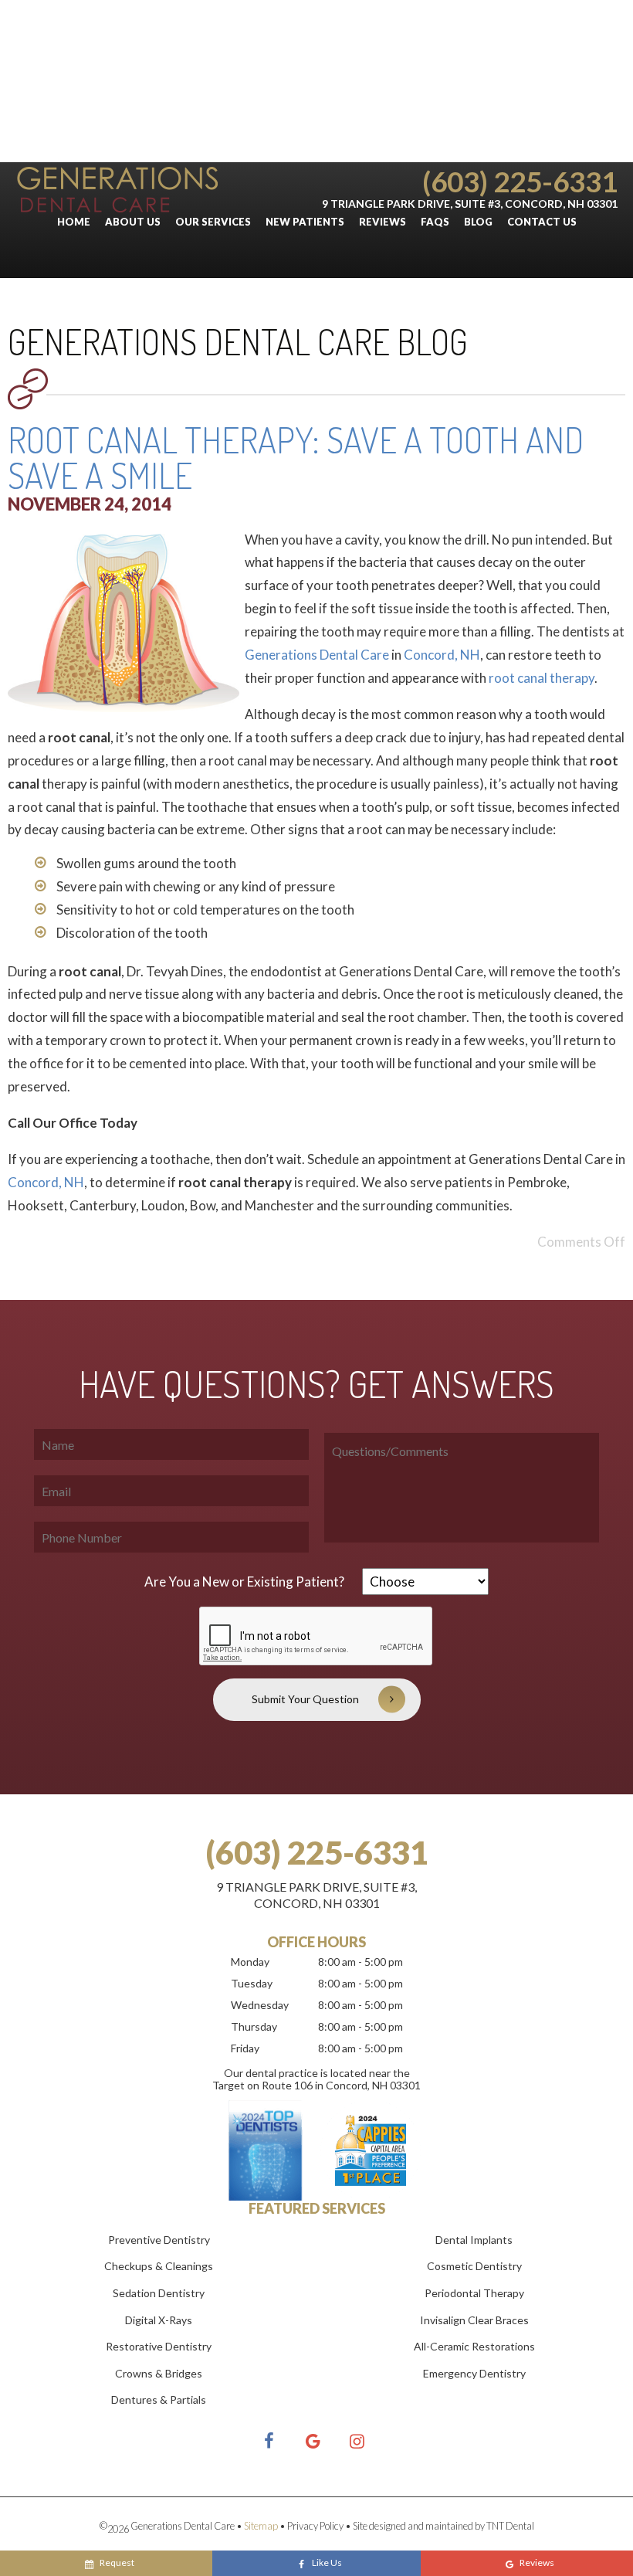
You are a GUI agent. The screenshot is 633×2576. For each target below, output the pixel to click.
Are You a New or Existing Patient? (244, 1582)
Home (74, 222)
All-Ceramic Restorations (474, 2346)
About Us (133, 222)
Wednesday (260, 2005)
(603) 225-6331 (520, 181)
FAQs (435, 222)
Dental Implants (474, 2240)
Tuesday (252, 1983)
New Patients (305, 222)
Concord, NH (442, 655)
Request (117, 2562)
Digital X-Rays (159, 2320)
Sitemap (261, 2526)
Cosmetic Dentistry (474, 2266)
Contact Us (542, 222)
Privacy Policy (315, 2526)
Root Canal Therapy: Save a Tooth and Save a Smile (296, 458)
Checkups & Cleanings (159, 2266)
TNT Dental (510, 2526)
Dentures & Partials (159, 2400)
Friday (245, 2048)
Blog (478, 222)
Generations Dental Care (317, 655)
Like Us (327, 2562)
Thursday (254, 2026)
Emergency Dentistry (474, 2373)
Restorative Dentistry (159, 2346)
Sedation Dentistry (159, 2293)
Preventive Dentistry (159, 2240)
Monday (250, 1962)
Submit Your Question (305, 1699)
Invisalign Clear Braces (474, 2320)
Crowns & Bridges (159, 2373)
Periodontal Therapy (474, 2293)
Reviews (383, 222)
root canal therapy (542, 678)
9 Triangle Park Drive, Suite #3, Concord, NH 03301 (470, 204)
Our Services (213, 222)
